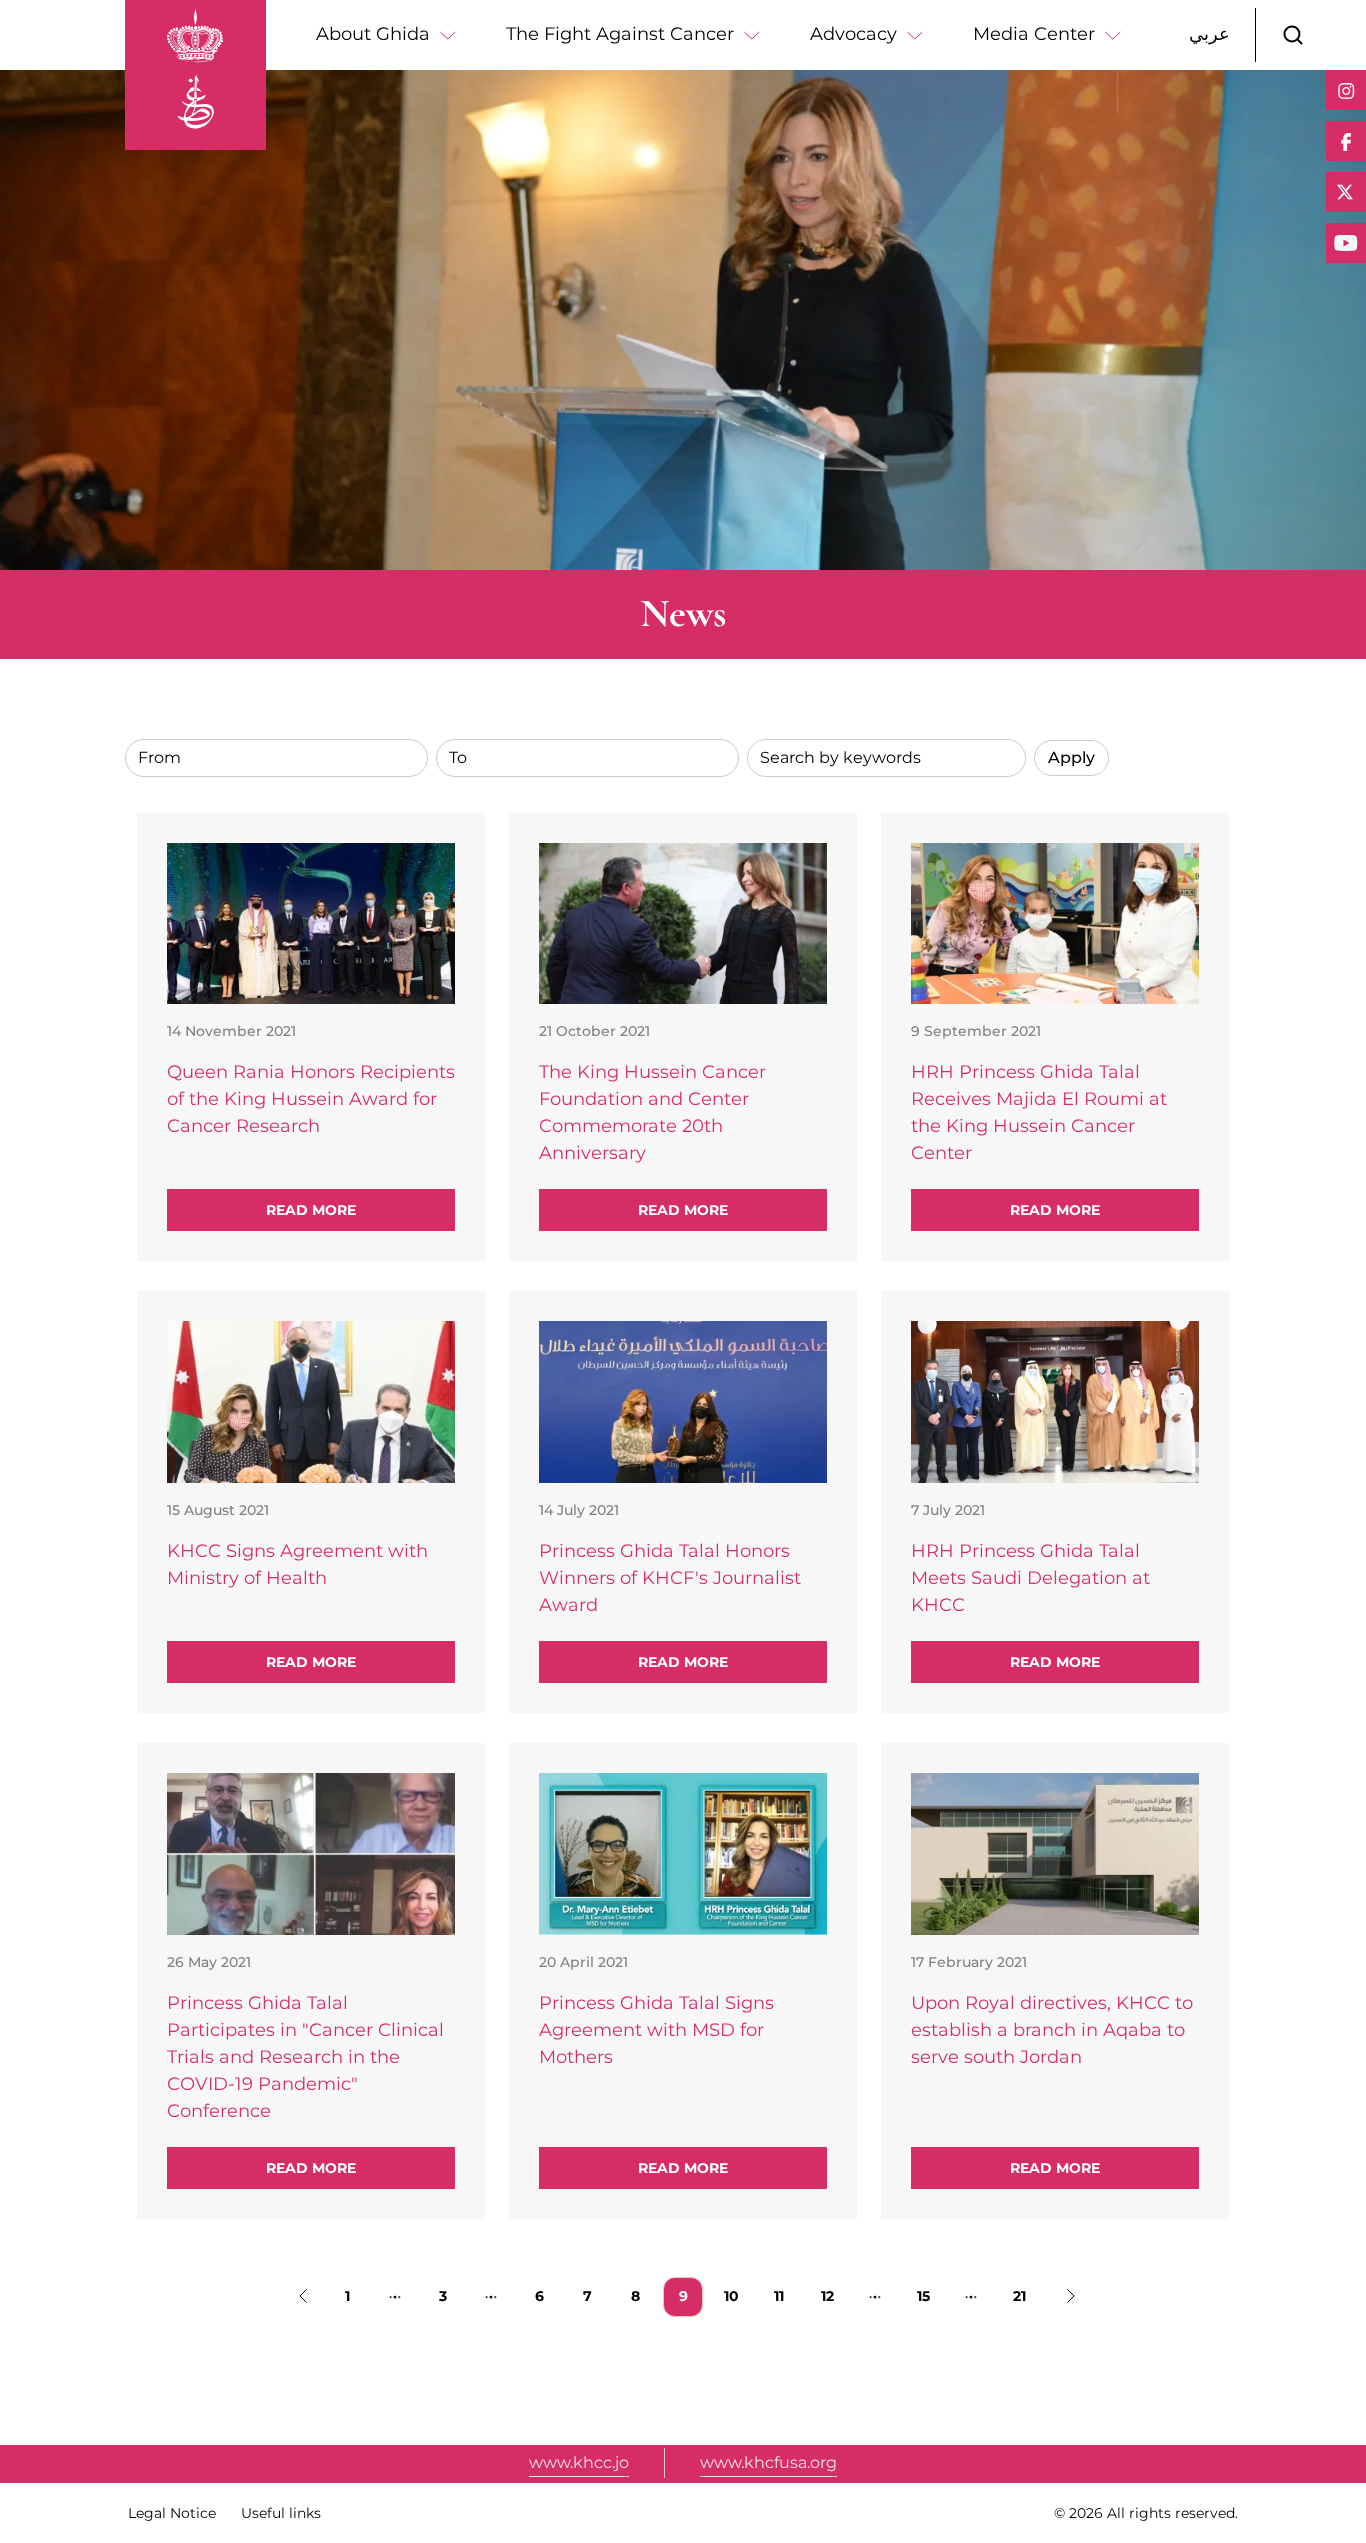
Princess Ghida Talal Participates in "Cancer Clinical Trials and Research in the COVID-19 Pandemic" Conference (305, 2057)
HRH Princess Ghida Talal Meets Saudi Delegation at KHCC (1030, 1578)
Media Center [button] (1034, 34)
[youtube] (1346, 243)
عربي (1209, 34)
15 (929, 2295)
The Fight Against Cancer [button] (620, 34)
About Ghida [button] (373, 34)
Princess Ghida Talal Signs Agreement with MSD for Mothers (656, 2030)
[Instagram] (1346, 90)
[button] (1293, 35)
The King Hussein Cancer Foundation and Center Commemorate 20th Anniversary (652, 1112)
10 (737, 2295)
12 (833, 2295)
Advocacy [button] (853, 34)
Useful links (281, 2513)
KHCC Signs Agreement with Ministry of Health (297, 1564)
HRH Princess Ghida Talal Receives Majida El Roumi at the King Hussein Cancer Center (1039, 1112)
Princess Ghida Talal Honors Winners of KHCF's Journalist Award (670, 1578)
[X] (1346, 192)
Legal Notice (172, 2513)
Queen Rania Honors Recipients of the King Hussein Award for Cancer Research (311, 1099)
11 (786, 2295)
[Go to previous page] (299, 2297)
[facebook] (1346, 141)
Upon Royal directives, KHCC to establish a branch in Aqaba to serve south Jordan (1052, 2030)
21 (1025, 2295)
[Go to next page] (1067, 2297)
